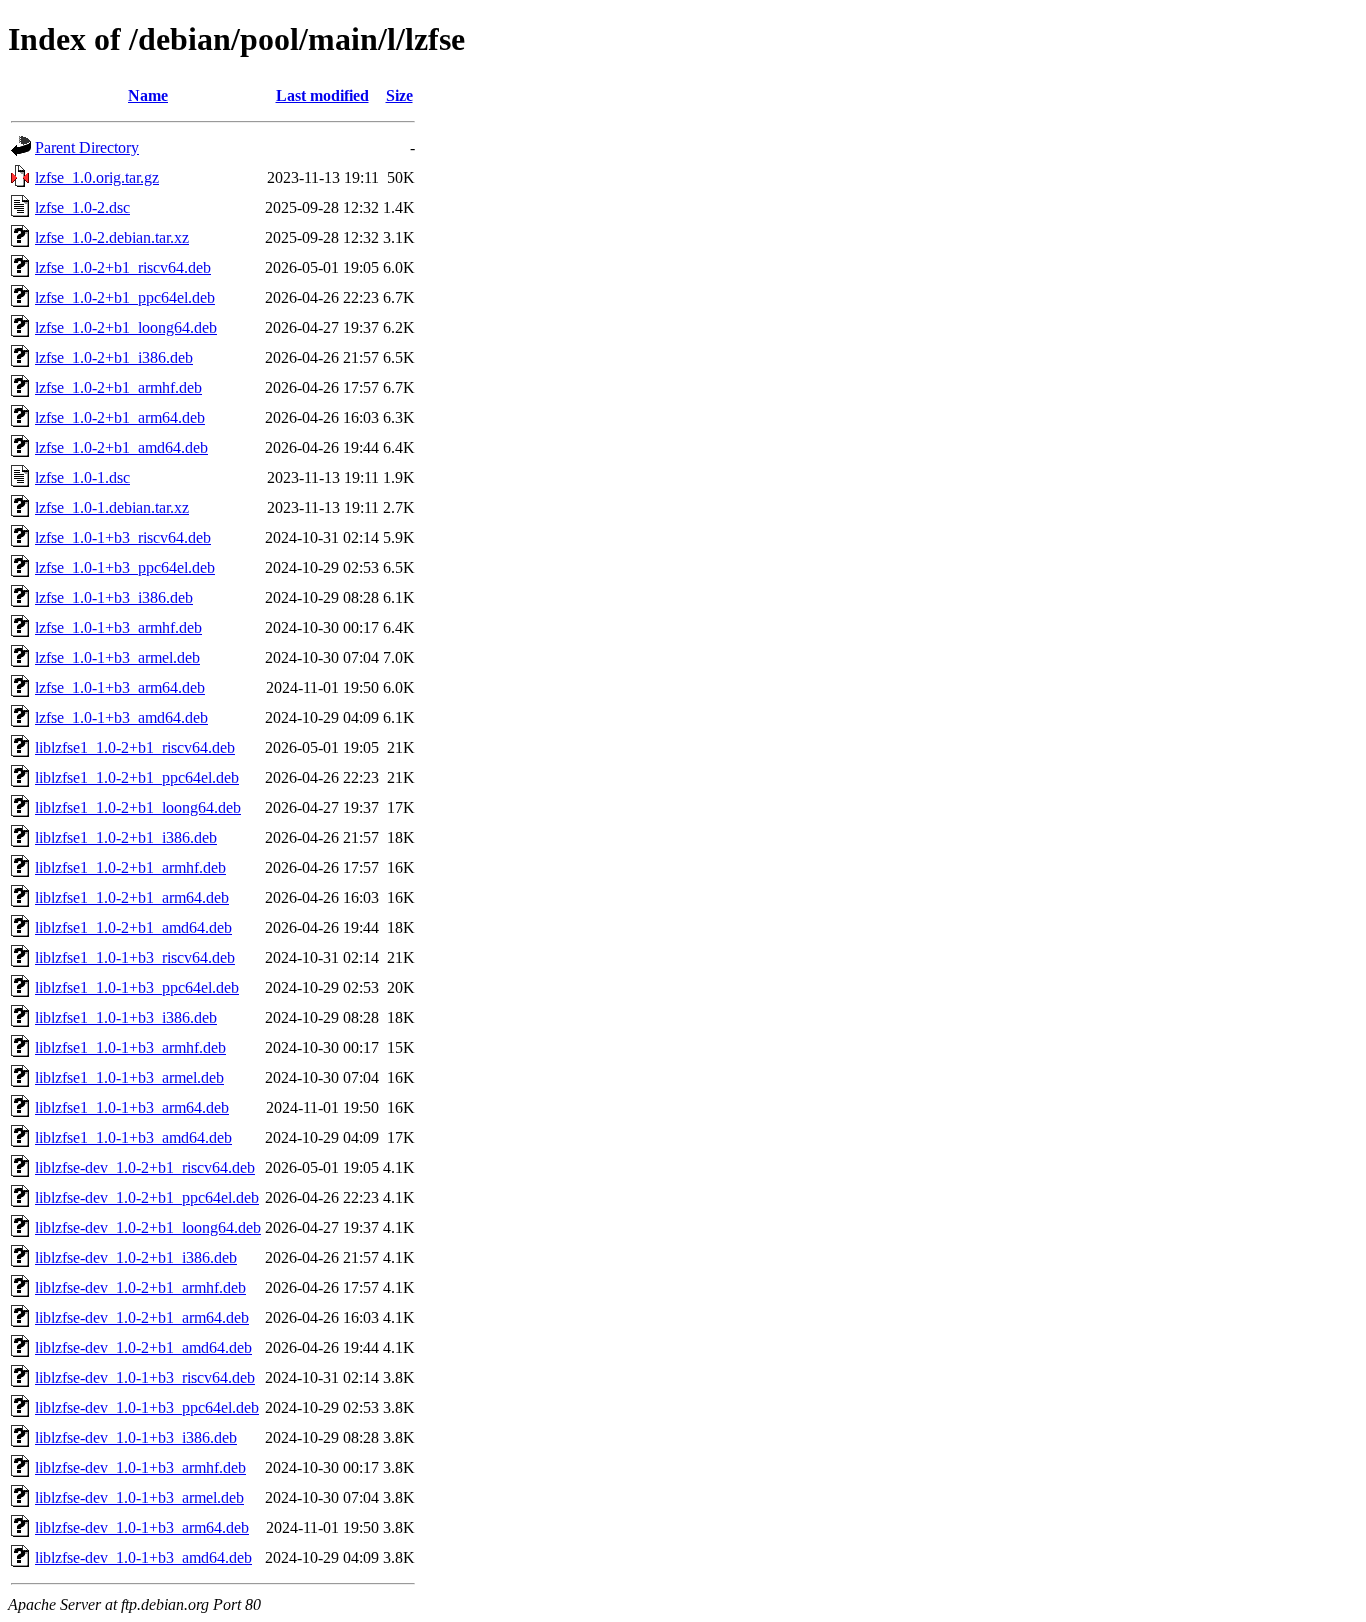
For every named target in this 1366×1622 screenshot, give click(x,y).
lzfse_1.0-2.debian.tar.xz (112, 237)
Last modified (322, 95)
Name (148, 95)
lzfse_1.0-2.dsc (82, 207)
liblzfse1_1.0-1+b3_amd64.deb (133, 1137)
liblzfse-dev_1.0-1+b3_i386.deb (136, 1437)
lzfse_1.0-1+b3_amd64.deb (121, 717)
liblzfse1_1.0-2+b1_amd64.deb (133, 927)
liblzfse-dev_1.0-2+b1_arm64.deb (142, 1317)
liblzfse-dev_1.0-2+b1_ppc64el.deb (147, 1197)
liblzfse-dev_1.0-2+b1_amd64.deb (143, 1347)
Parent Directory (87, 147)
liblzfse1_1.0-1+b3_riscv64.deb (135, 957)
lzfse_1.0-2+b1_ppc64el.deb (125, 297)
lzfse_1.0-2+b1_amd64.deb (121, 447)
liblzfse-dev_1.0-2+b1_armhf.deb (140, 1287)
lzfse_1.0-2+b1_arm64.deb (120, 417)
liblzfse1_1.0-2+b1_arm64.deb (132, 897)
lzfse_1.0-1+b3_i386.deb (114, 597)
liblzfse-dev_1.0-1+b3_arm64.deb (142, 1527)
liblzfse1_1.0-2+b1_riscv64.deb (135, 747)
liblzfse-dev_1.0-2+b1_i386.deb (136, 1257)
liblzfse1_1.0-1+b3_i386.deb (126, 1017)
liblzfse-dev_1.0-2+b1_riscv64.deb (145, 1167)
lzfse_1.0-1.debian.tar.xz (112, 507)
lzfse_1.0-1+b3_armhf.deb (118, 627)
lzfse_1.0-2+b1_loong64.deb (126, 327)
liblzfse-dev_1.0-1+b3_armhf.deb (140, 1467)
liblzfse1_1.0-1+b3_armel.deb (129, 1077)
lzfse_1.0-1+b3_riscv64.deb (123, 537)
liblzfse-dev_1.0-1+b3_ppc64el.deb (147, 1407)
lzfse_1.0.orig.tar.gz (97, 177)
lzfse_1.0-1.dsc (82, 477)
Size (399, 95)
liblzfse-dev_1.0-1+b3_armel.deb (139, 1497)
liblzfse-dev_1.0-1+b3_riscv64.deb (145, 1377)
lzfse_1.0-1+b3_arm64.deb (120, 687)
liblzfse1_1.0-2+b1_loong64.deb (138, 807)
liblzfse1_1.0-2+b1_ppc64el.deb (137, 777)
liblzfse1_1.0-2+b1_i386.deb (126, 837)
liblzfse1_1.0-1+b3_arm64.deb (132, 1107)
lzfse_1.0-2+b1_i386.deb (114, 357)
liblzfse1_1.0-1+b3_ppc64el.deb (137, 987)
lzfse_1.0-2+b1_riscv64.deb (123, 267)
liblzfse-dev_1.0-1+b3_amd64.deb (143, 1557)
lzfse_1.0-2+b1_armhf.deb (118, 387)
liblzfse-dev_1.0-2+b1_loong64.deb (148, 1227)
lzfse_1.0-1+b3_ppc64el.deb (125, 567)
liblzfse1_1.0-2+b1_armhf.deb (130, 867)
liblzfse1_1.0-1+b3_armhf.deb (130, 1047)
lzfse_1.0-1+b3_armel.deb (117, 657)
